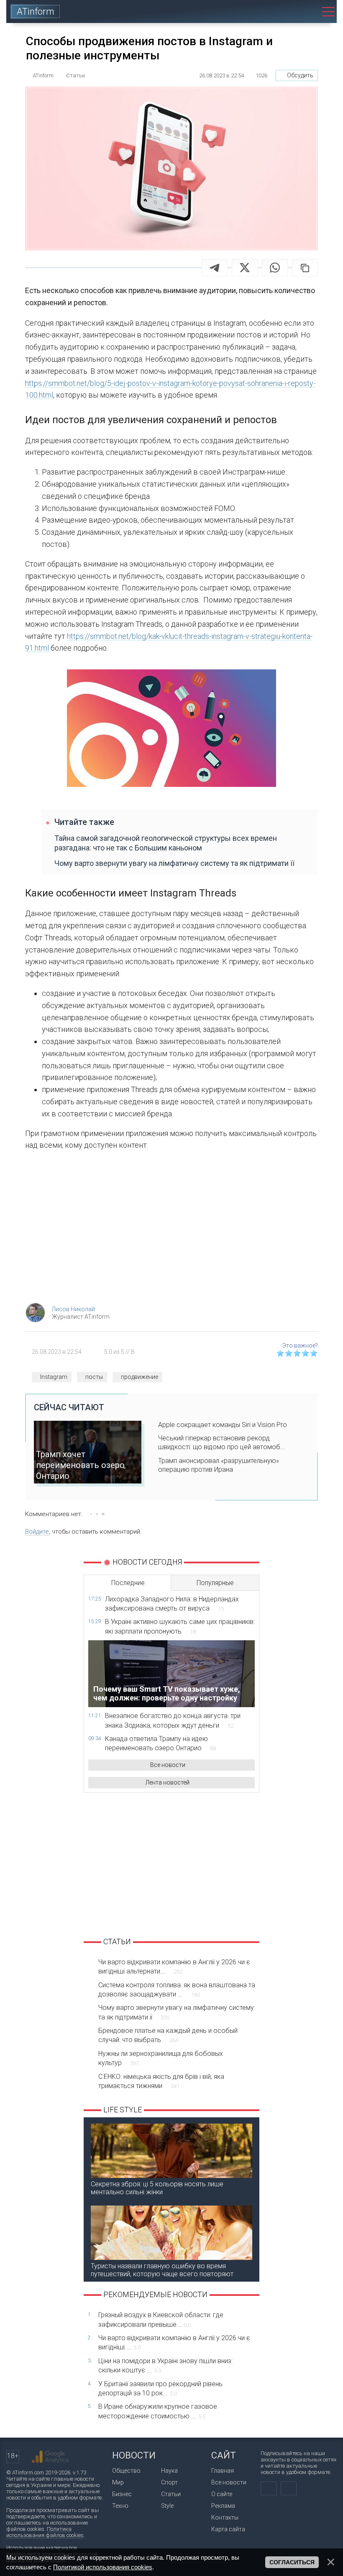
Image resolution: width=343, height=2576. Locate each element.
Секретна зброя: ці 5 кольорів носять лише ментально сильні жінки (157, 2188)
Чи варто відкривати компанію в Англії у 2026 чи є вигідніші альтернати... (174, 1967)
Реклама (223, 2506)
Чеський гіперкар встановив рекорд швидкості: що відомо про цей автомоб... (222, 1442)
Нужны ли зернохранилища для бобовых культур (161, 2058)
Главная (223, 2471)
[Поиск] (306, 11)
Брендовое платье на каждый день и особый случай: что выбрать (168, 2035)
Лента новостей (168, 1782)
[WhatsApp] (275, 268)
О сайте (222, 2494)
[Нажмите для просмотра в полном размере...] (171, 730)
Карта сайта (228, 2529)
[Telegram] (215, 268)
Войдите (37, 1532)
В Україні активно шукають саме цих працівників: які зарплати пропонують (180, 1626)
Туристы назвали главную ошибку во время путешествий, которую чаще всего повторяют (162, 2270)
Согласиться (292, 2562)
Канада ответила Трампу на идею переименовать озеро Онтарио (160, 1743)
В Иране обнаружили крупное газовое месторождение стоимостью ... (158, 2411)
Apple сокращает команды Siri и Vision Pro (223, 1425)
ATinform (36, 11)
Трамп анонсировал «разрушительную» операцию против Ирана (219, 1465)
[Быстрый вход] (282, 11)
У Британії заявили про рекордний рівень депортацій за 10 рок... (160, 2388)
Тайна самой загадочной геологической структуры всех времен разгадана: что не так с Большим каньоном (166, 843)
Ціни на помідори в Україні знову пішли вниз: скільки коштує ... (165, 2365)
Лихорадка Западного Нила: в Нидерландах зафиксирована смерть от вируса (172, 1604)
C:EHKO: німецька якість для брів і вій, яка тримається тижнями (161, 2081)
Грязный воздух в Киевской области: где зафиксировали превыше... (161, 2319)
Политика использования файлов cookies (45, 2532)
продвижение (140, 1377)
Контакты (225, 2517)
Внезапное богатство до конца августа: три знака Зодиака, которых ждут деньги (173, 1720)
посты (94, 1377)
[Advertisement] (171, 1229)
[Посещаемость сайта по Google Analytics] (50, 2457)
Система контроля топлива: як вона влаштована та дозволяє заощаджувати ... (177, 1990)
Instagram (54, 1377)
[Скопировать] (305, 268)
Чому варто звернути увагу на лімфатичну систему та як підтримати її (174, 863)
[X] (245, 268)
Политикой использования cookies (103, 2567)
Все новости (168, 1765)
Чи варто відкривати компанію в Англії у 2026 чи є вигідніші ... (174, 2342)
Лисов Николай (73, 1309)
